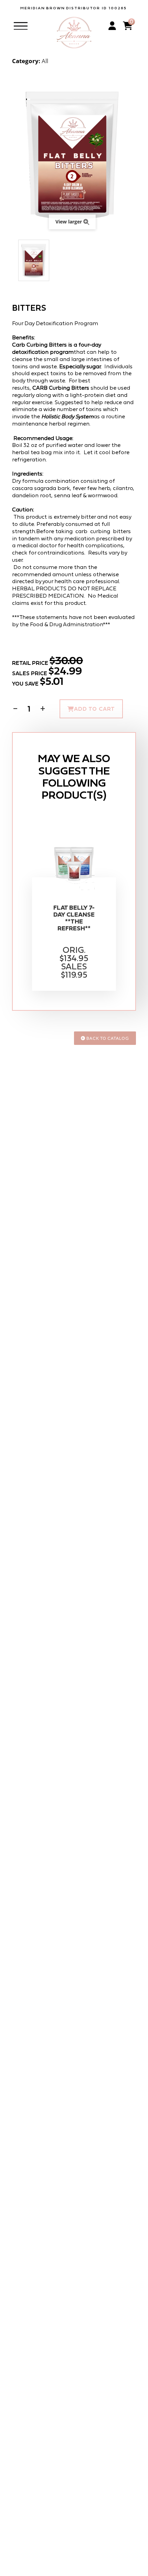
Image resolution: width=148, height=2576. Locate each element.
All (45, 61)
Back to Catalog (107, 1038)
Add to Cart (94, 709)
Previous (15, 260)
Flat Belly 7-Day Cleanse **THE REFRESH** (74, 918)
